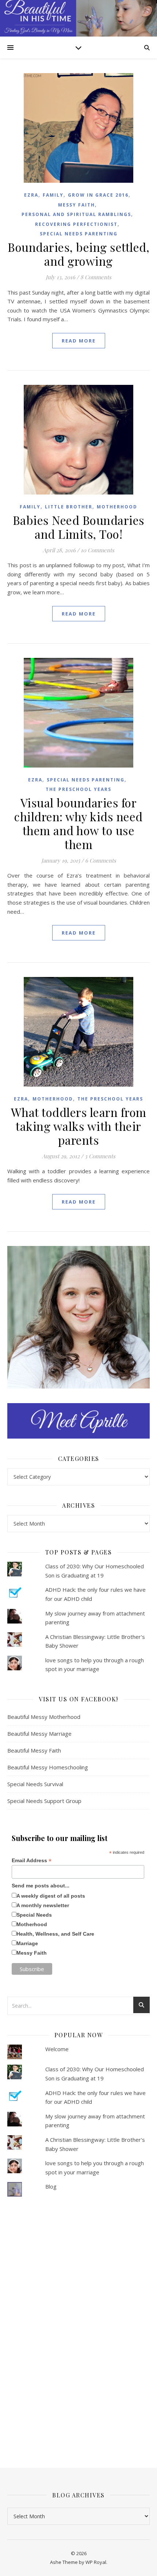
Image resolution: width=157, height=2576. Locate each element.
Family (53, 195)
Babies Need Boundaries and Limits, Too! (79, 527)
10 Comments (97, 550)
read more (79, 341)
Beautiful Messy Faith (34, 1750)
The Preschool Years (78, 789)
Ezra (31, 195)
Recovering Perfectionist (76, 224)
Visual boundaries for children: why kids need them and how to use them (78, 823)
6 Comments (101, 860)
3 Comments (100, 1156)
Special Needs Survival (35, 1784)
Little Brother (69, 507)
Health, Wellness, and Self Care (55, 1934)
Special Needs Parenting (79, 234)
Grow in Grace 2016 (98, 195)
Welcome (57, 2049)
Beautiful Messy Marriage (39, 1734)
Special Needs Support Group (44, 1801)
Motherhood (117, 507)
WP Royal (96, 2562)
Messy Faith (76, 205)
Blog (51, 2186)
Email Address (32, 1861)
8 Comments (96, 277)
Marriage (27, 1943)
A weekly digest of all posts (51, 1896)
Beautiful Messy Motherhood (44, 1717)
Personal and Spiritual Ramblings (76, 214)
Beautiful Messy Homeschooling (48, 1767)
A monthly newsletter (43, 1905)
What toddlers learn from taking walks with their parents (79, 1126)
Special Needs (34, 1915)
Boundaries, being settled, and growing (78, 254)
